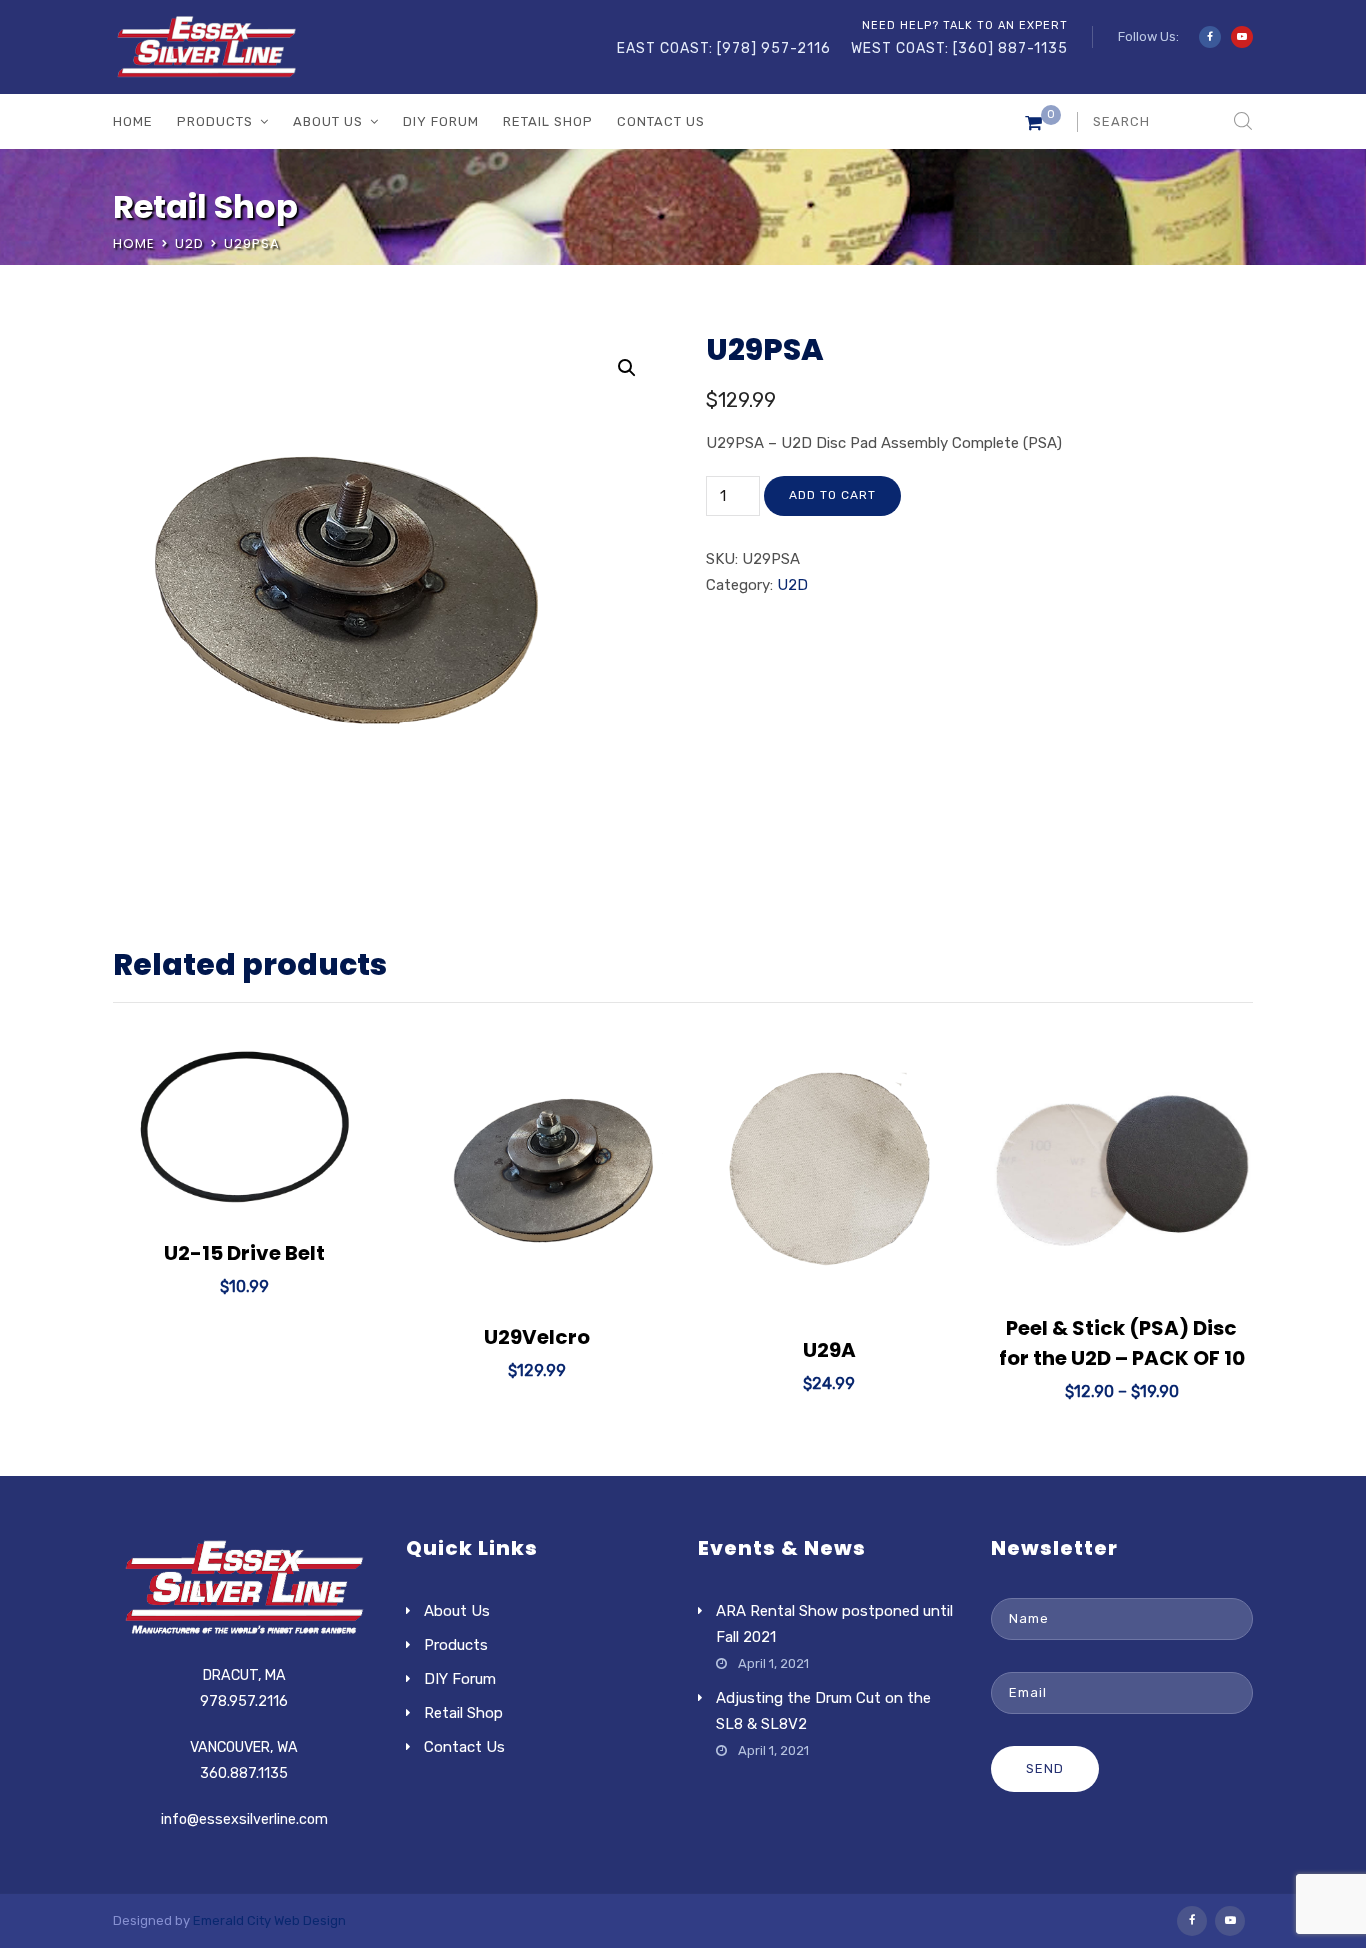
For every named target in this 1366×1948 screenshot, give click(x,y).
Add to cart (832, 495)
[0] (1033, 127)
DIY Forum (441, 121)
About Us (328, 121)
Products (215, 121)
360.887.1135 (244, 1773)
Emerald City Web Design (269, 1920)
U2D (189, 243)
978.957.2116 (244, 1701)
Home (133, 121)
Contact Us (661, 121)
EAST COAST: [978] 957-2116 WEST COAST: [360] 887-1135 (842, 48)
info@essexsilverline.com (244, 1819)
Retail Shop (548, 121)
